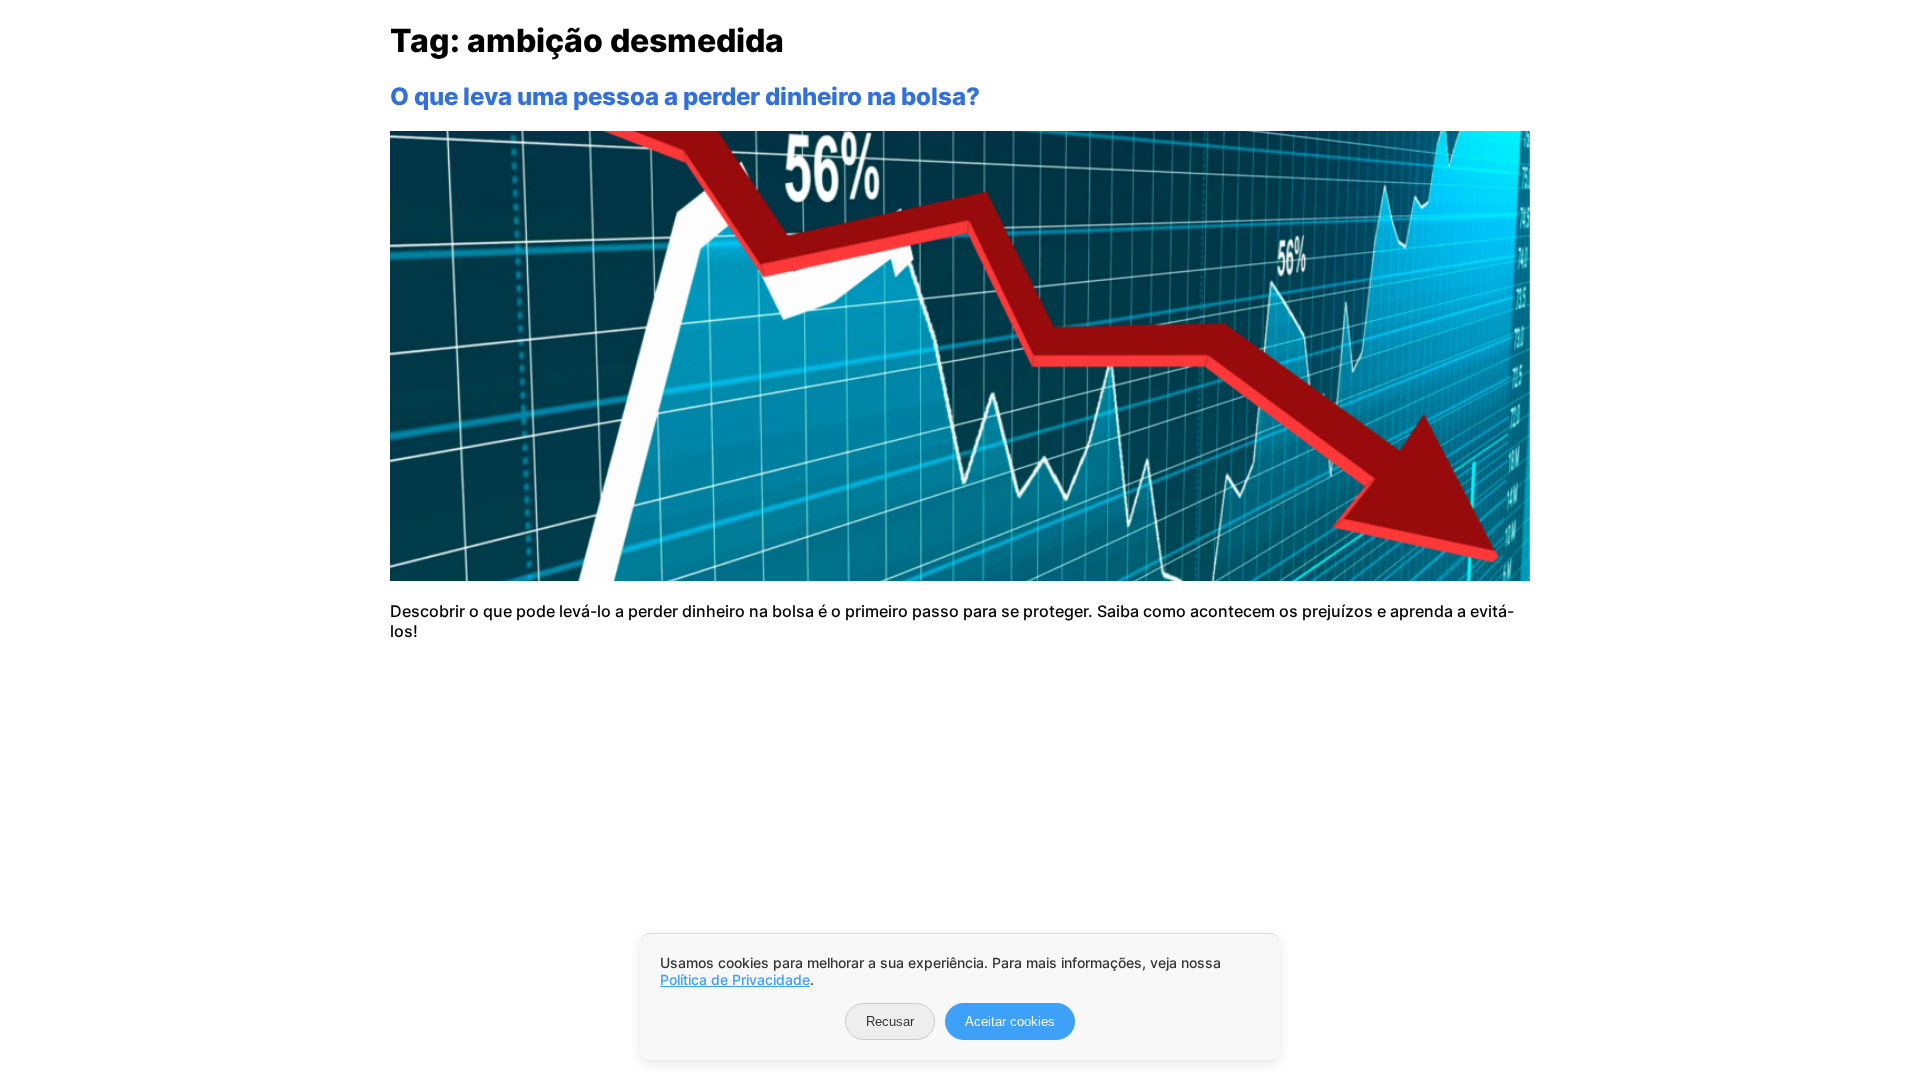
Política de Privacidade (735, 979)
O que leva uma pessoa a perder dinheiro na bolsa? (685, 96)
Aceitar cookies (1010, 1021)
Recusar (890, 1021)
